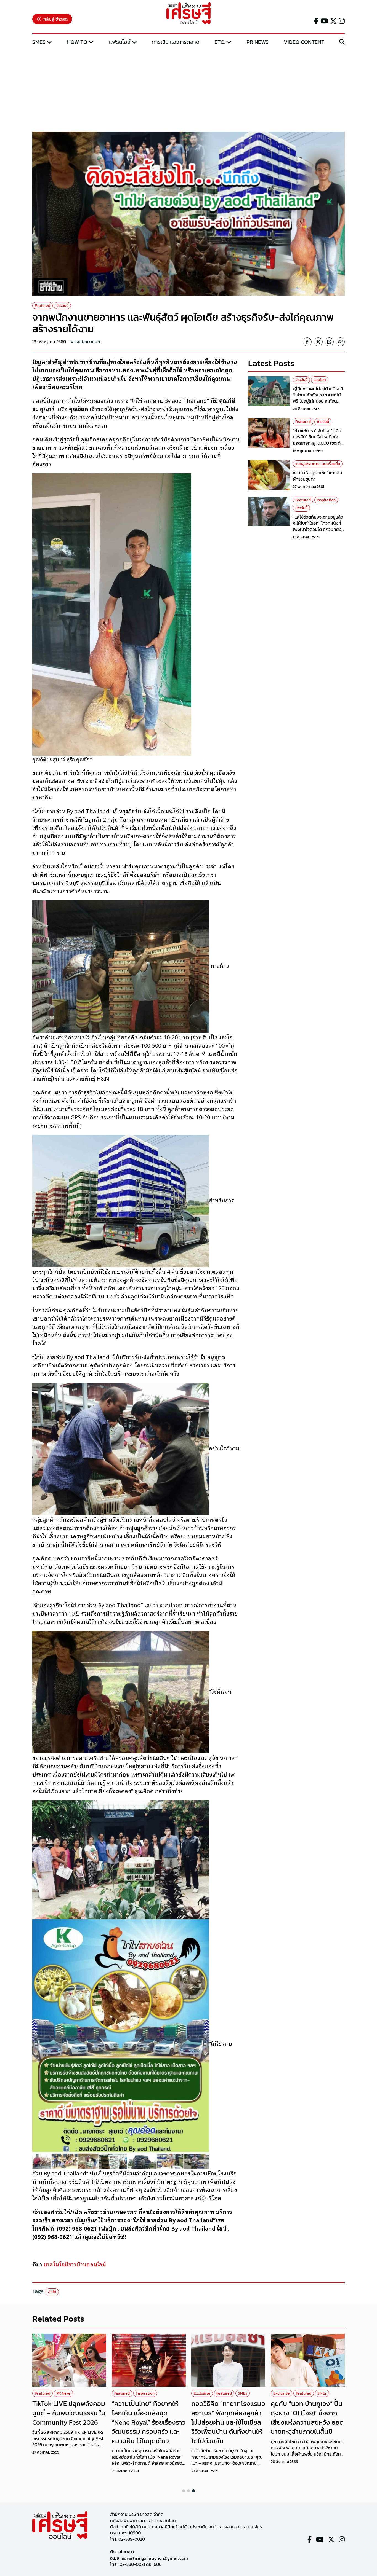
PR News (257, 42)
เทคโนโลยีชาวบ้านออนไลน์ (75, 2264)
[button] (184, 2491)
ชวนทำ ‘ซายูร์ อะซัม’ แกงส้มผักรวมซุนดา (318, 476)
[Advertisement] (189, 89)
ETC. (220, 42)
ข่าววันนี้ (62, 306)
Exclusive (202, 2393)
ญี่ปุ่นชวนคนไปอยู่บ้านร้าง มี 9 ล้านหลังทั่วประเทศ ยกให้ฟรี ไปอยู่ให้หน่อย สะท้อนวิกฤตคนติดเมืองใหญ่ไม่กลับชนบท (319, 401)
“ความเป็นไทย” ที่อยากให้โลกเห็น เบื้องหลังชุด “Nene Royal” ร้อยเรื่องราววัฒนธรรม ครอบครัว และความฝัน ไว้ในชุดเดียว (149, 2422)
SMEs (39, 42)
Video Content (304, 42)
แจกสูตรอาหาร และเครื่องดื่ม (318, 464)
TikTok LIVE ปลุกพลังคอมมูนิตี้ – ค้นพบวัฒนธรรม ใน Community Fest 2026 (69, 2413)
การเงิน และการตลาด (176, 42)
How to (77, 42)
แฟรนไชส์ (120, 42)
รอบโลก (320, 380)
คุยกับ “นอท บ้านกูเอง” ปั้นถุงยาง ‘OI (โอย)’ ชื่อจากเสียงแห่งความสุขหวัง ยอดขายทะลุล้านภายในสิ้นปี (307, 2417)
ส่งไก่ (52, 2292)
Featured (43, 306)
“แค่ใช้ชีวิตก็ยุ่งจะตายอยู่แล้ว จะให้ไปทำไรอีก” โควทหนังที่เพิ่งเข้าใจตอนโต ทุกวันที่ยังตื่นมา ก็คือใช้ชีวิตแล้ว (318, 526)
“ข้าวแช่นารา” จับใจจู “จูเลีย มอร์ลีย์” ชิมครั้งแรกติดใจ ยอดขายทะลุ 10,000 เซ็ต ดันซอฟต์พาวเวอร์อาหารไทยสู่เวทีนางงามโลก (318, 443)
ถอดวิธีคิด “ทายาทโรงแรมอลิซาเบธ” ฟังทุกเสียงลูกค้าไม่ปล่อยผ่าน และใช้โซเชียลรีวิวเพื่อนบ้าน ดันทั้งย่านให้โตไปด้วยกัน (228, 2422)
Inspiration (326, 500)
